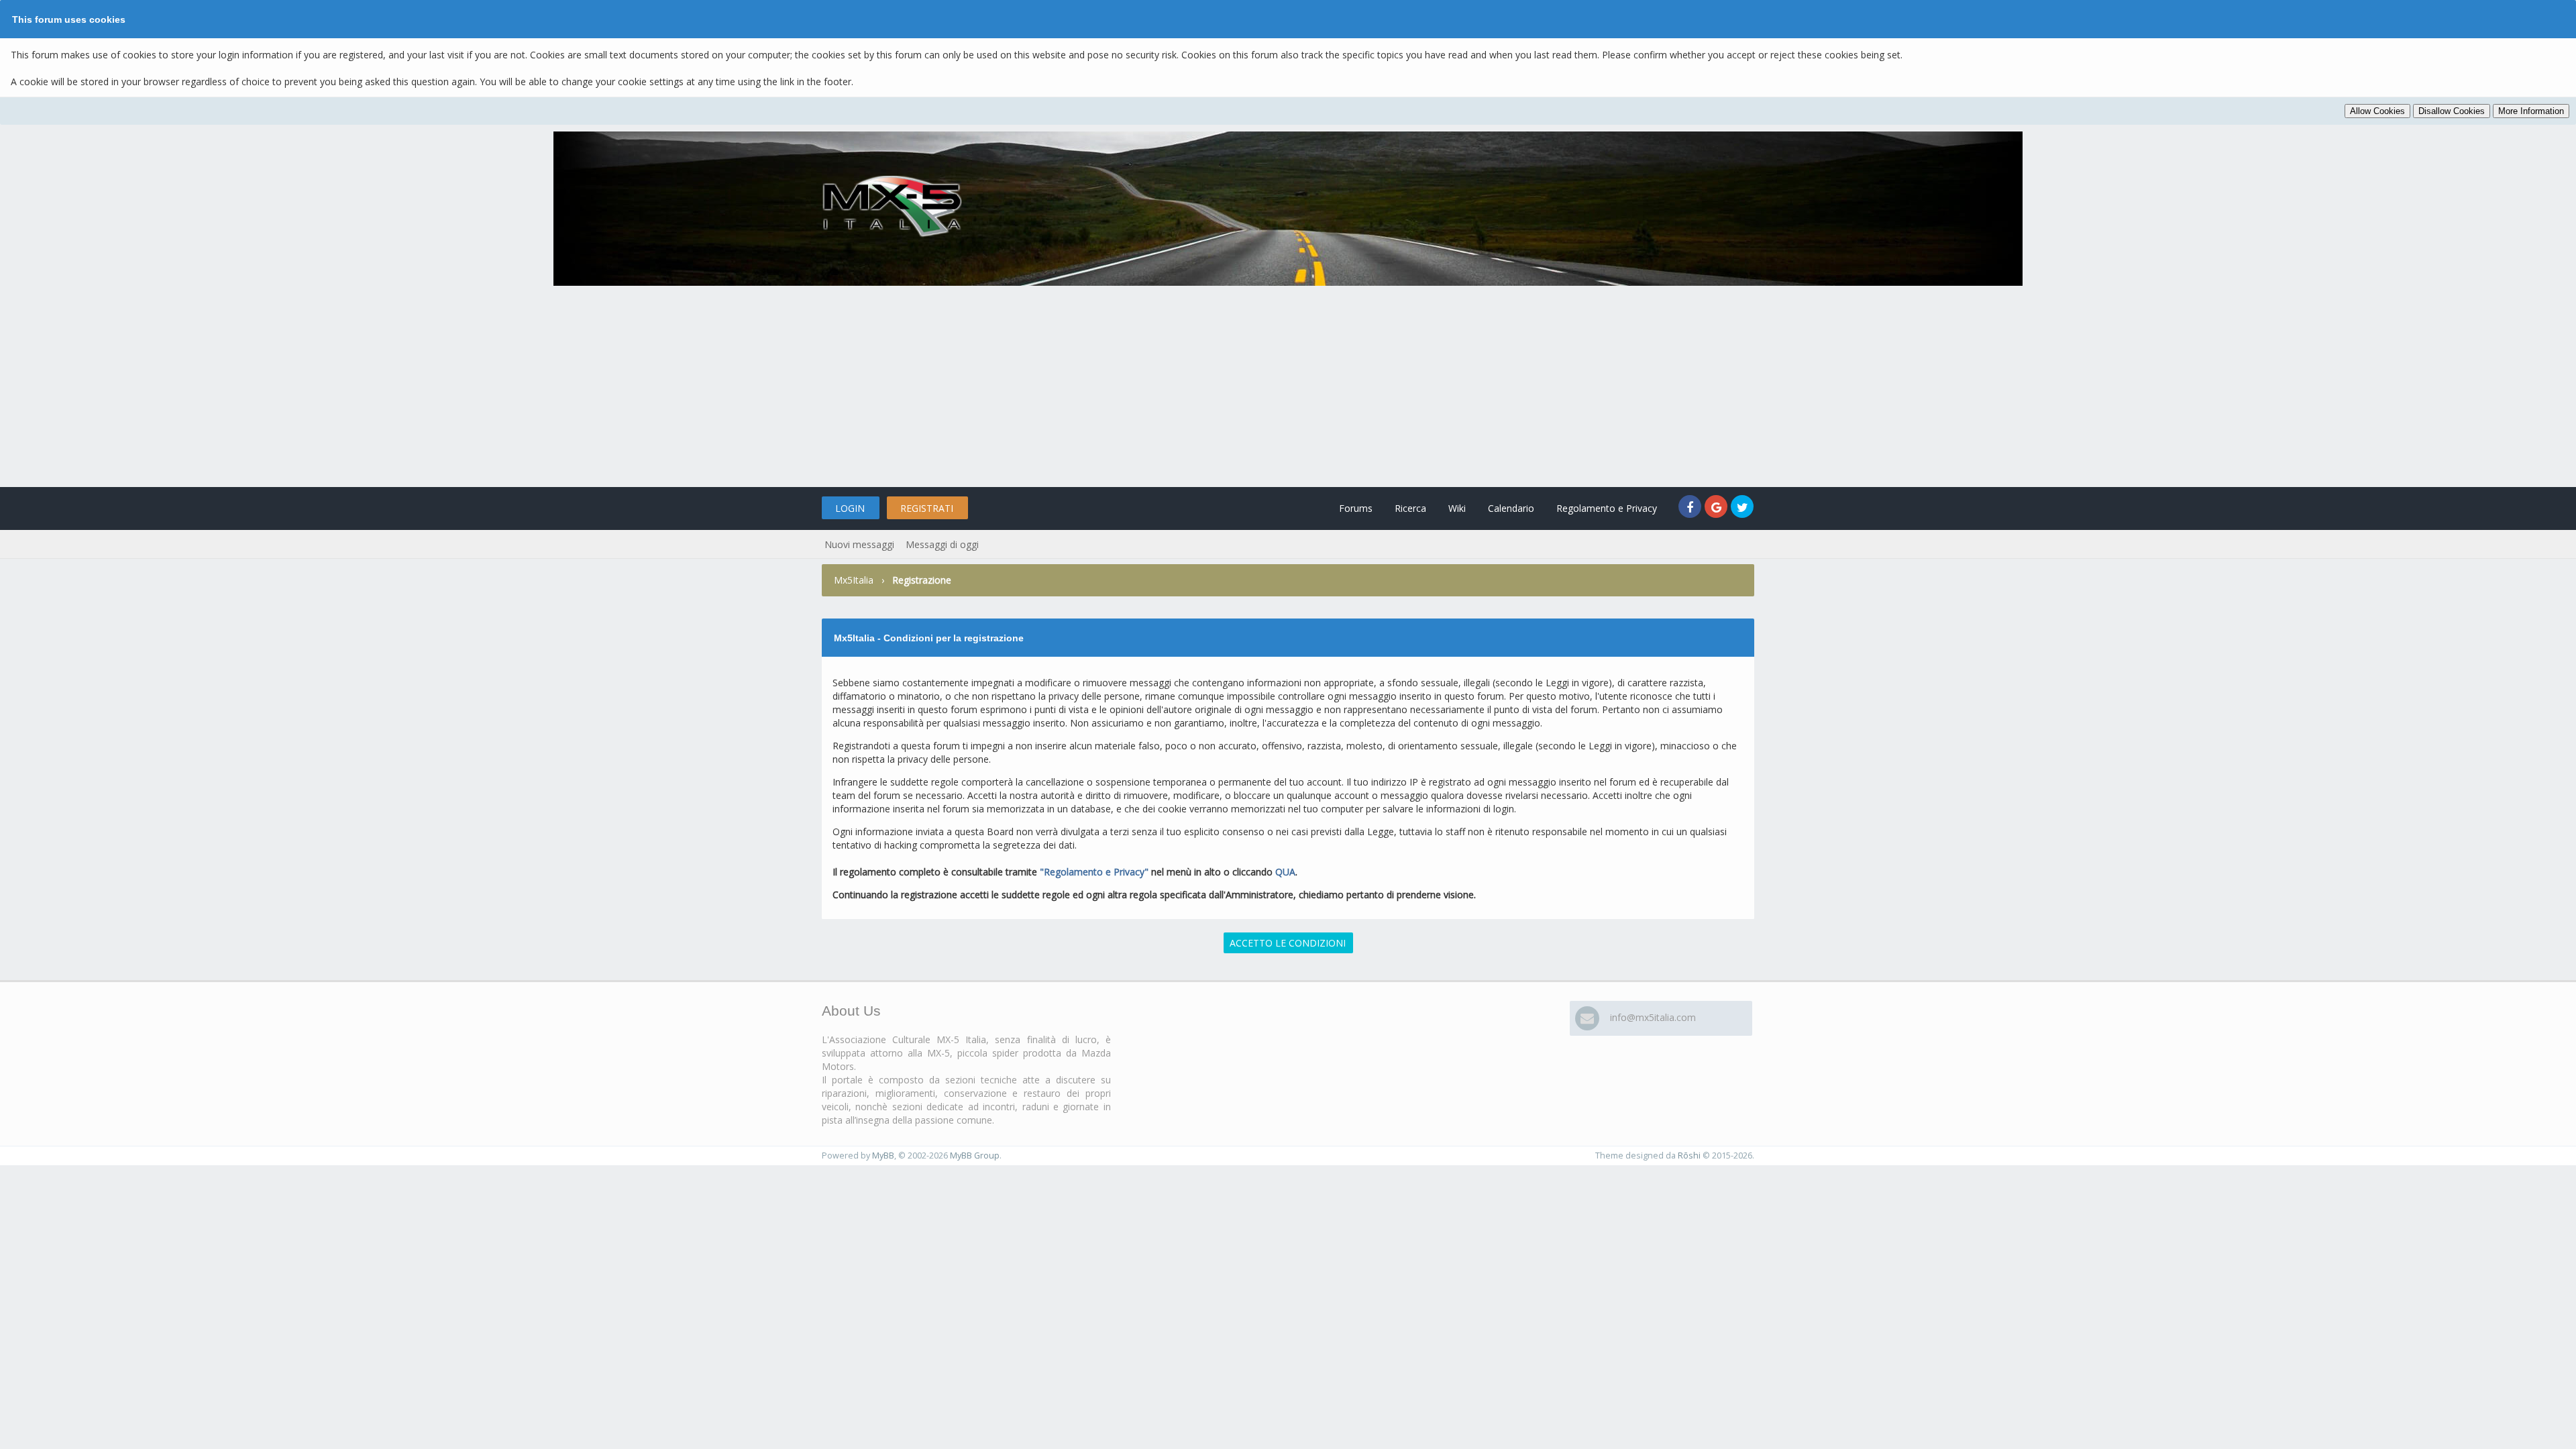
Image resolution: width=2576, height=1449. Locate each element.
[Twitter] (1742, 508)
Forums (1356, 508)
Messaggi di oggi (942, 544)
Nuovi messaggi (859, 544)
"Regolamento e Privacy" (1094, 872)
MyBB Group (975, 1156)
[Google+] (1718, 508)
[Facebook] (1692, 508)
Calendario (1511, 508)
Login (850, 508)
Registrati (927, 508)
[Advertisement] (1288, 386)
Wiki (1457, 508)
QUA (1285, 872)
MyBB (883, 1156)
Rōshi (1689, 1156)
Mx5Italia (854, 580)
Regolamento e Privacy (1607, 508)
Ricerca (1410, 508)
